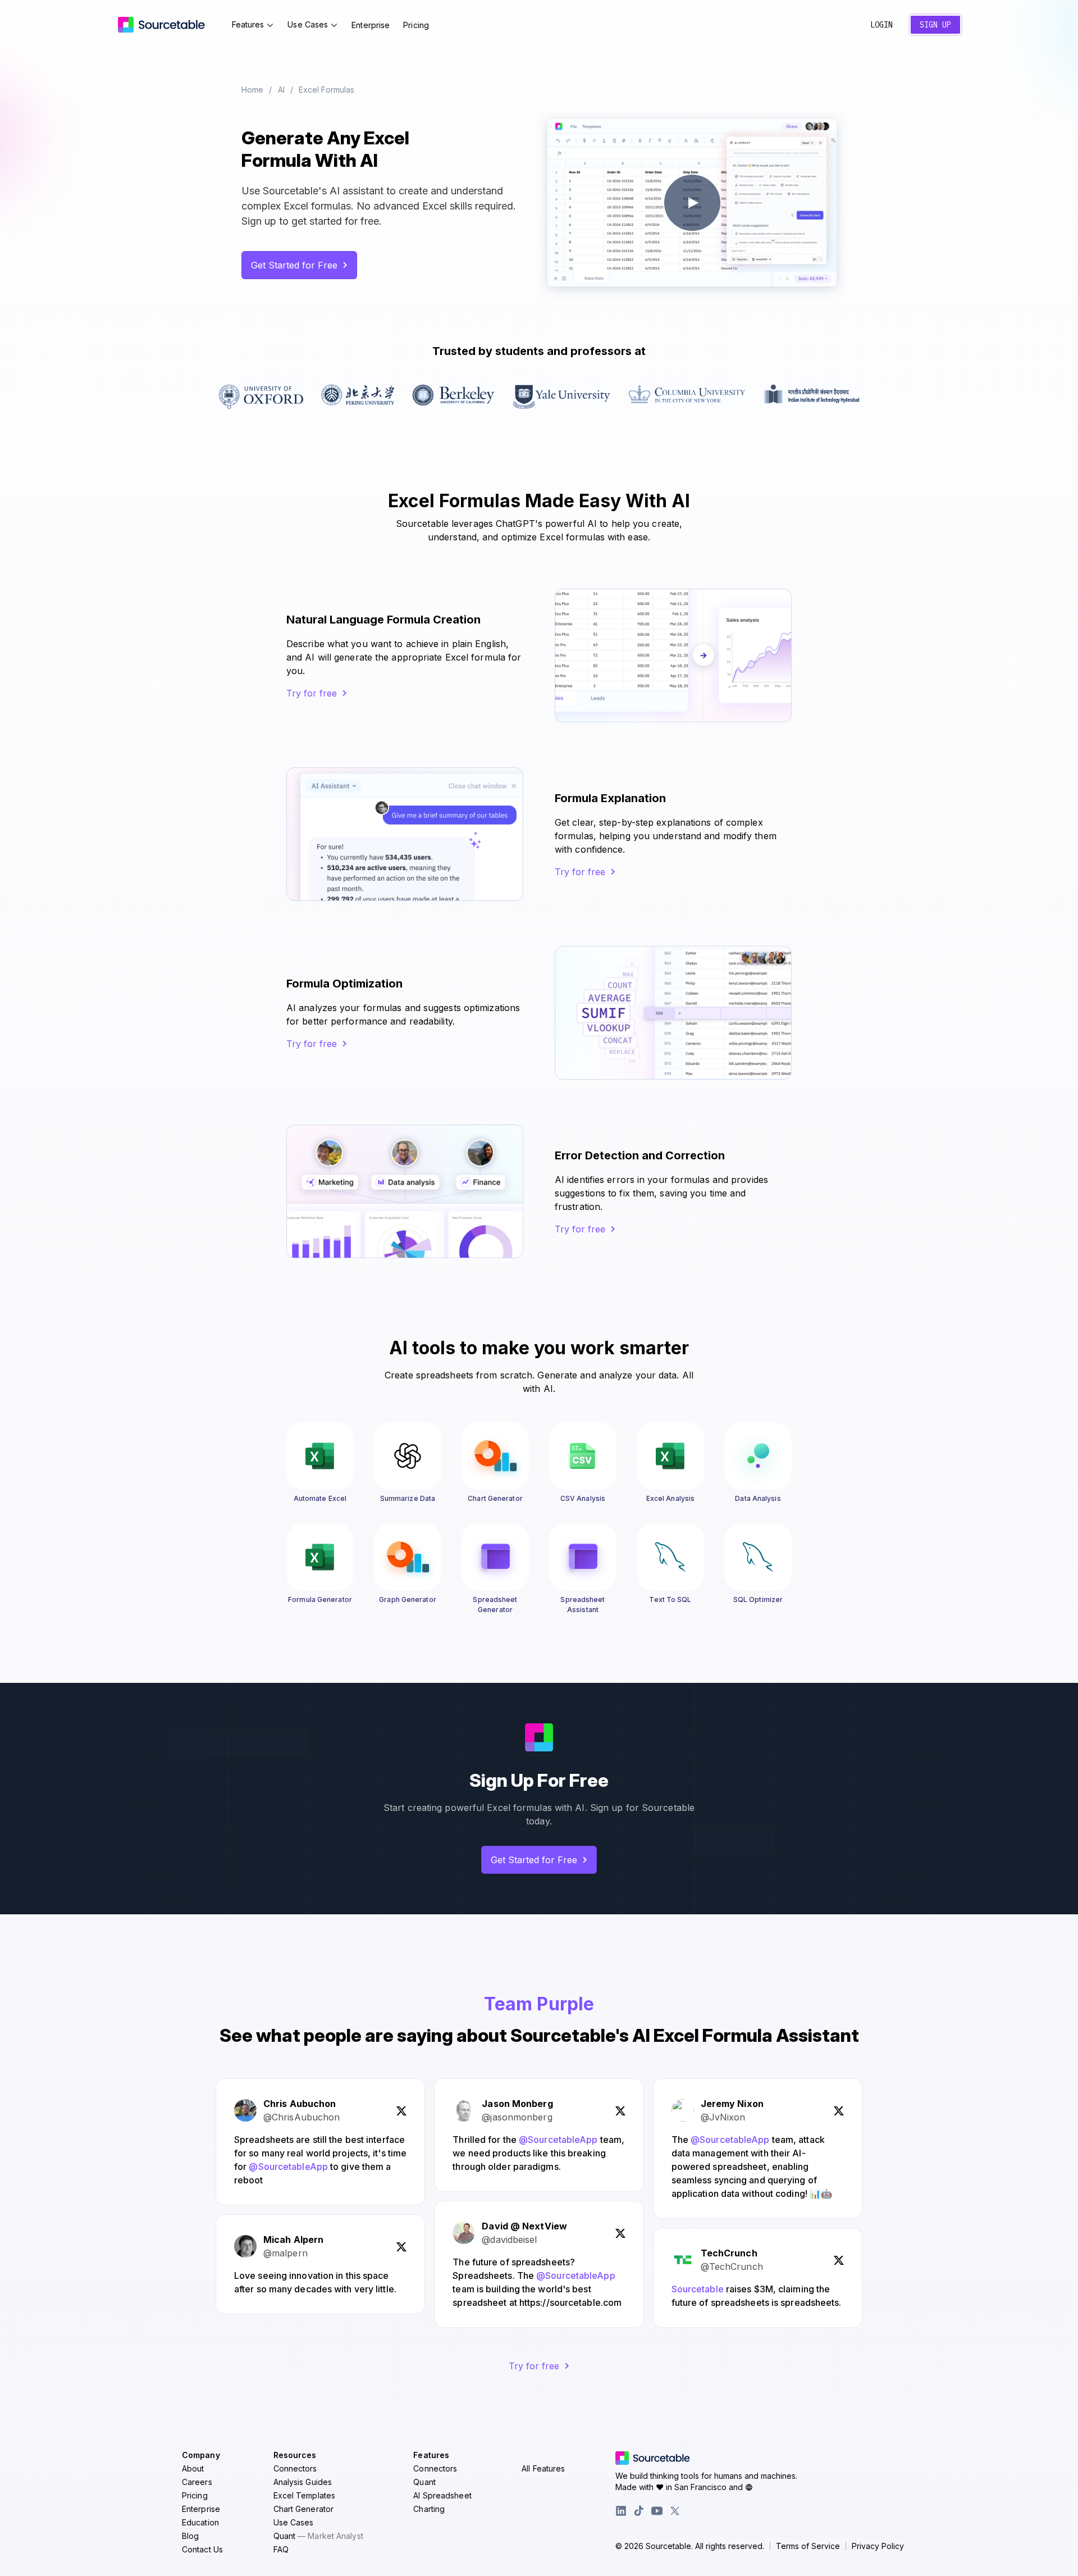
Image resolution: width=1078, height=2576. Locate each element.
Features (248, 24)
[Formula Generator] (320, 1557)
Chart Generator (304, 2509)
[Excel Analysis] (670, 1456)
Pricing (416, 25)
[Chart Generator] (495, 1456)
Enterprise (371, 25)
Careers (197, 2482)
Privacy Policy (878, 2546)
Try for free (312, 693)
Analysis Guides (303, 2482)
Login (881, 25)
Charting (429, 2509)
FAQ (281, 2549)
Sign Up (935, 25)
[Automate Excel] (320, 1456)
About (193, 2468)
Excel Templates (305, 2495)
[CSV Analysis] (583, 1456)
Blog (190, 2536)
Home (252, 90)
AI (281, 90)
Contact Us (202, 2549)
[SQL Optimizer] (758, 1557)
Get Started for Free (294, 265)
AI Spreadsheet (442, 2495)
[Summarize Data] (408, 1456)
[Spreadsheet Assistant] (583, 1557)
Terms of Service (808, 2546)
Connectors (295, 2468)
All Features (543, 2468)
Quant (318, 2536)
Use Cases (308, 24)
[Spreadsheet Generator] (495, 1557)
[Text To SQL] (670, 1557)
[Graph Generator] (408, 1557)
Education (200, 2522)
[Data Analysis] (758, 1456)
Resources (295, 2455)
